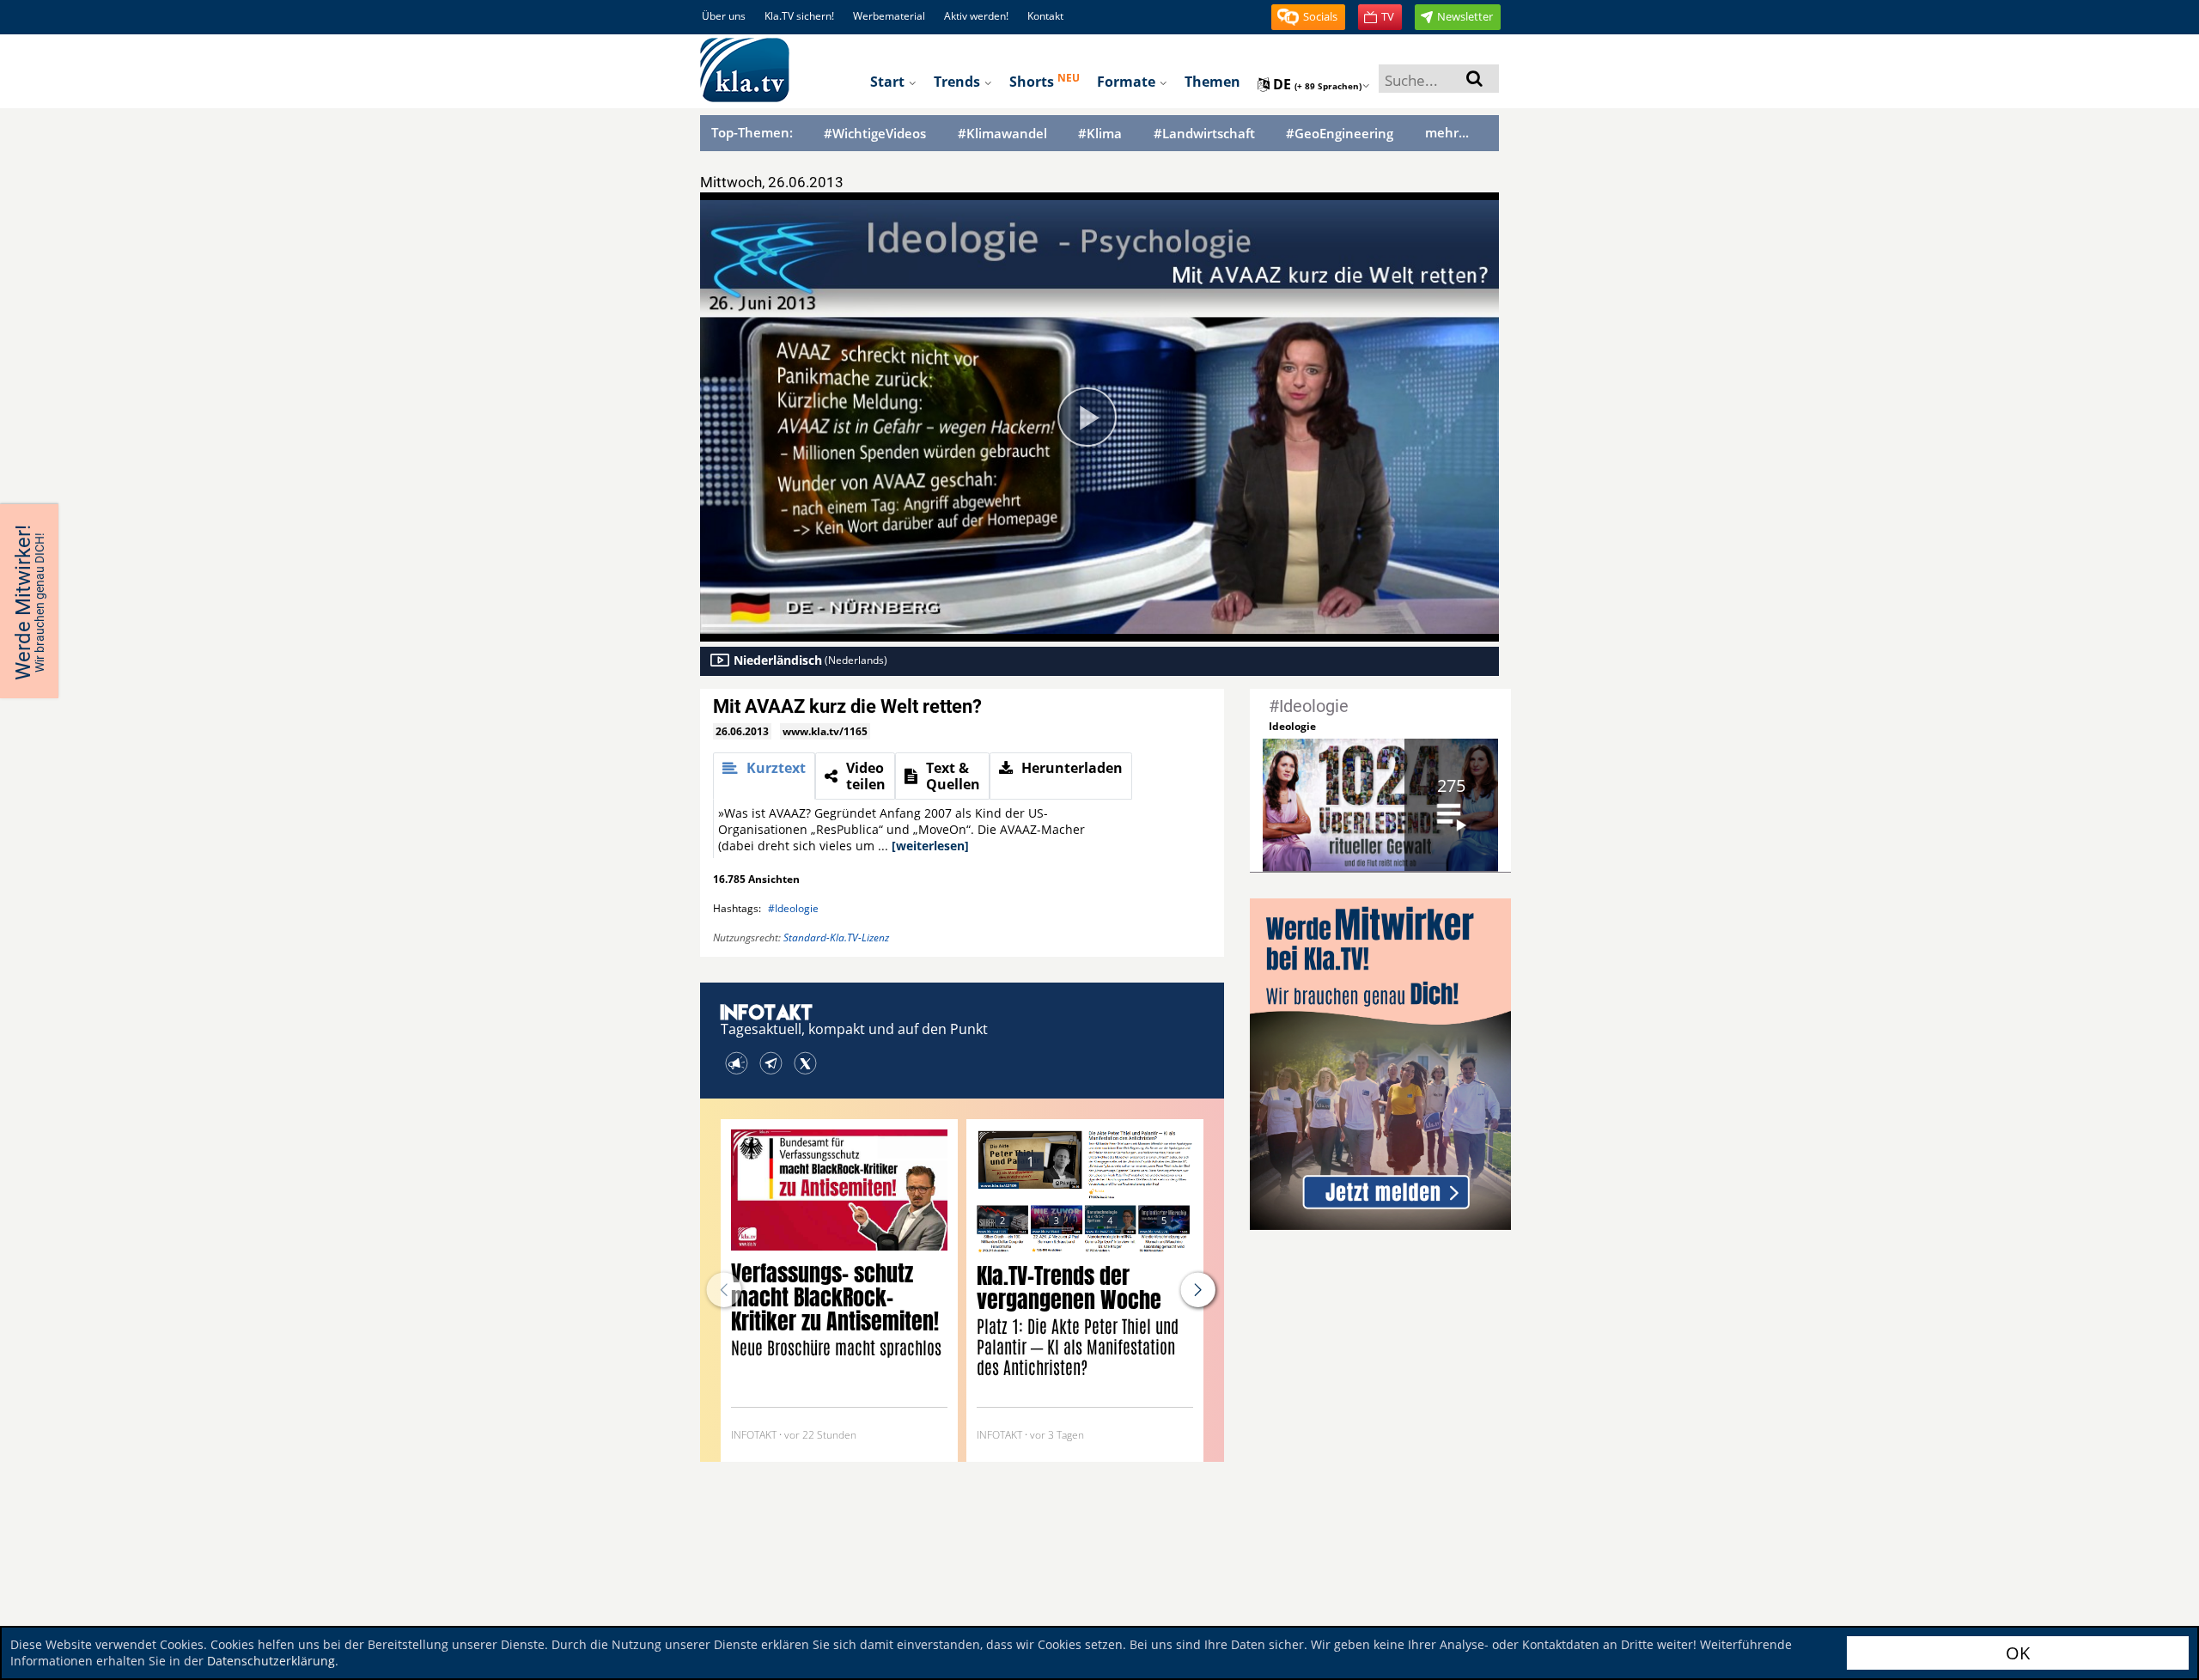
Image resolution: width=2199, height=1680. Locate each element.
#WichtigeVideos (875, 134)
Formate (1128, 82)
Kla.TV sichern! (799, 16)
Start (889, 82)
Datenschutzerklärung (271, 1661)
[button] (1308, 17)
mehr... (1447, 132)
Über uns (724, 16)
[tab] (764, 776)
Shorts (1045, 81)
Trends (959, 82)
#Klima (1100, 134)
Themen (1212, 82)
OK (2018, 1653)
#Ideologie (793, 908)
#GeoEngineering (1340, 134)
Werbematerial (889, 16)
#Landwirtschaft (1204, 134)
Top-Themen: (752, 132)
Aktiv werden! (976, 16)
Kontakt (1045, 16)
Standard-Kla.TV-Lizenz (836, 937)
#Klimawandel (1002, 134)
